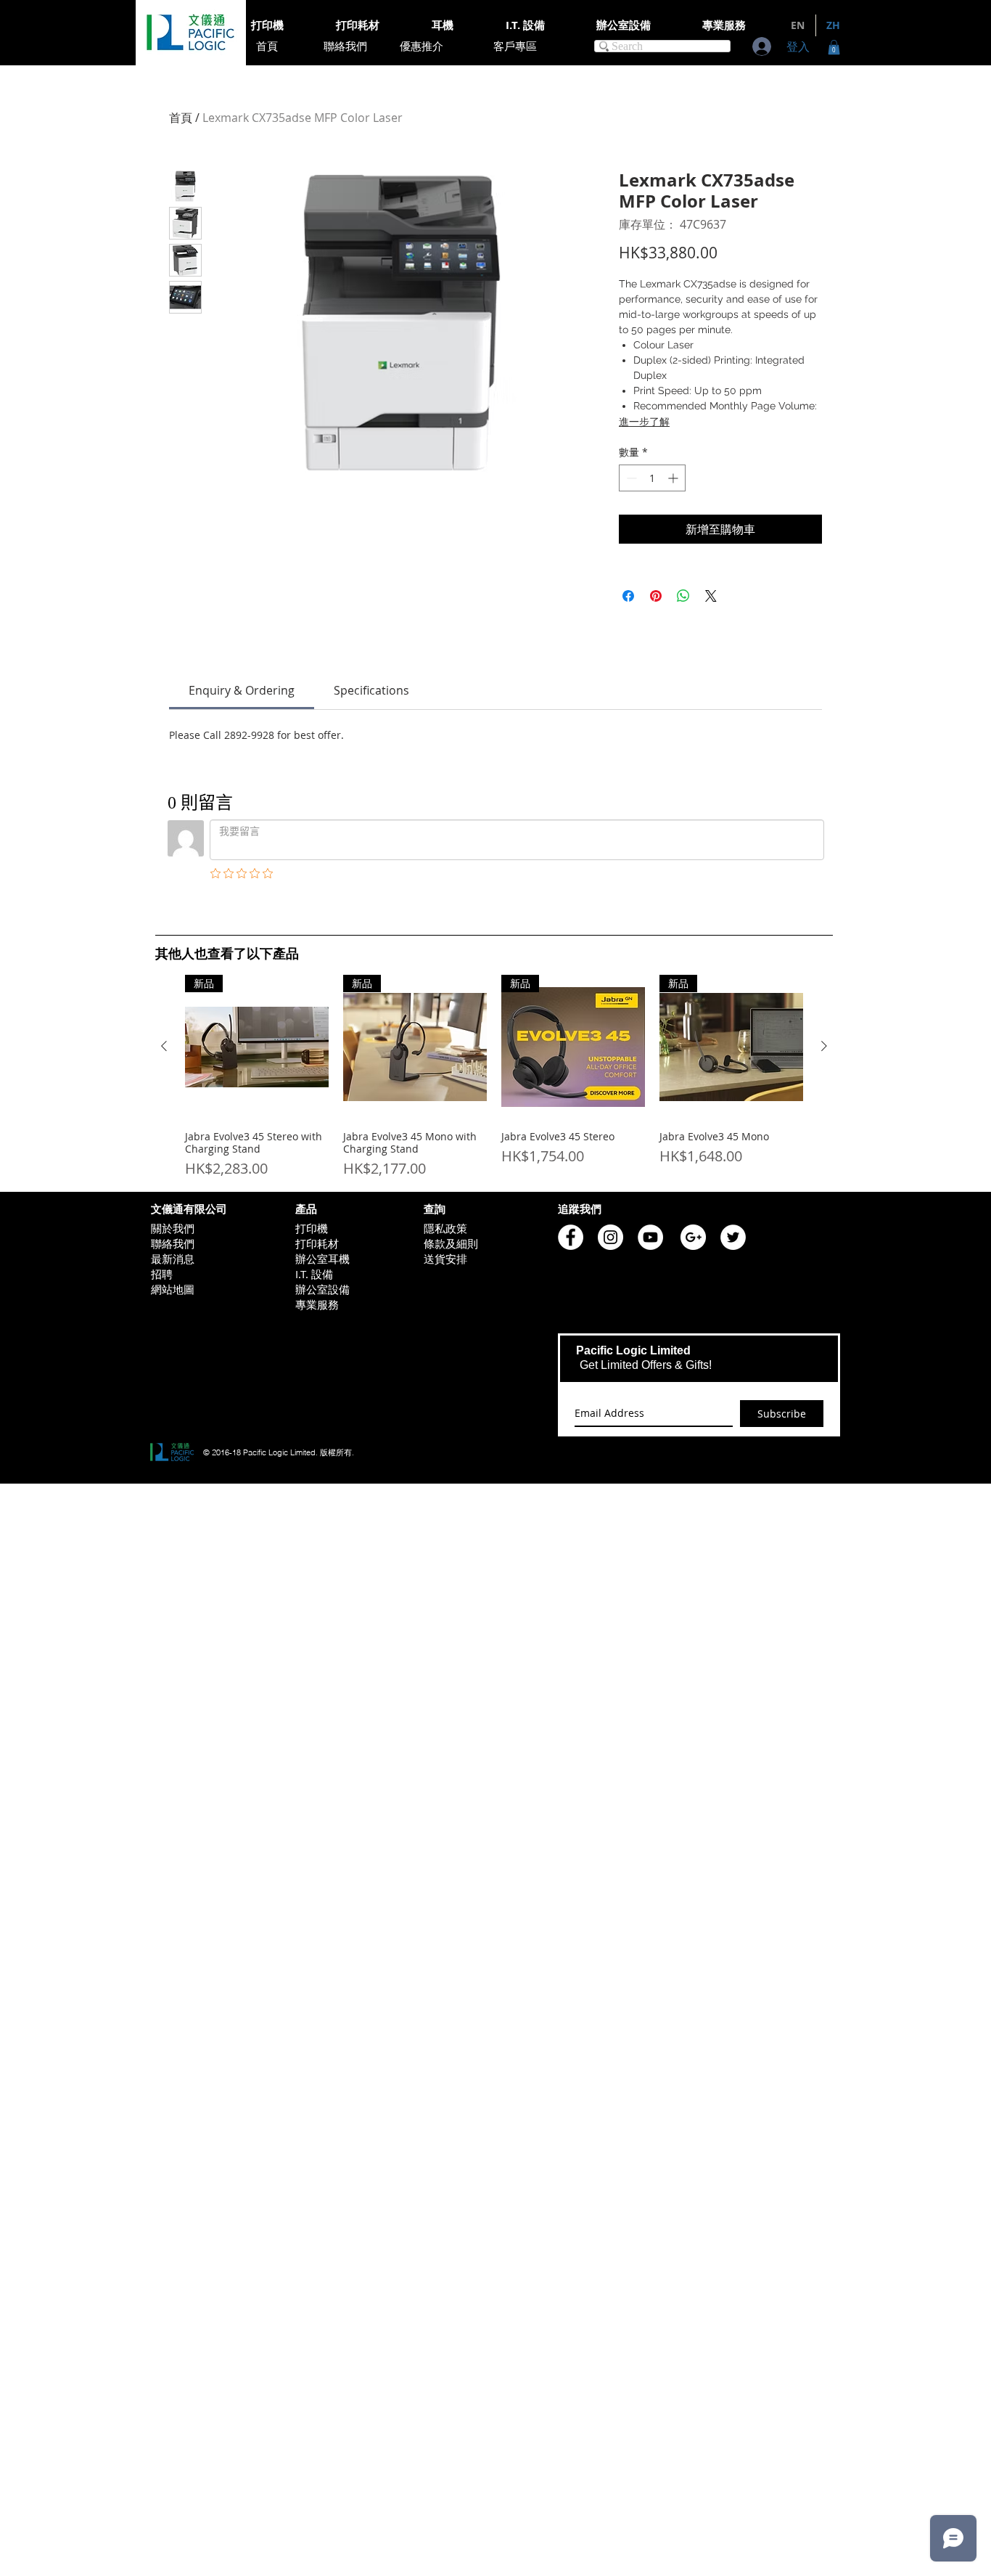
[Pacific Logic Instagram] (610, 1237)
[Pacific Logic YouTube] (650, 1237)
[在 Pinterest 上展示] (656, 596)
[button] (834, 47)
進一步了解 (644, 422)
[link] (242, 690)
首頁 (181, 118)
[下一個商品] (824, 1046)
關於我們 (173, 1228)
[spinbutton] (652, 478)
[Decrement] (630, 478)
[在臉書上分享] (628, 596)
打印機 (312, 1228)
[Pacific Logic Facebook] (571, 1237)
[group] (494, 1077)
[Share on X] (711, 596)
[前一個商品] (164, 1046)
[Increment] (674, 478)
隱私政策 (445, 1228)
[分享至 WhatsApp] (683, 596)
